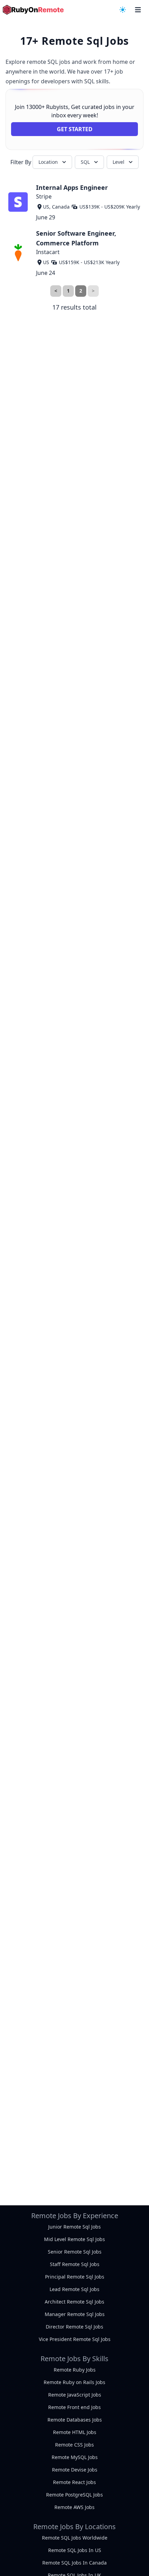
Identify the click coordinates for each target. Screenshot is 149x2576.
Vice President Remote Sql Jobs (75, 2339)
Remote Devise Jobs (75, 2470)
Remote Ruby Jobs (75, 2370)
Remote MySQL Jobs (75, 2457)
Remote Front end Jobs (74, 2407)
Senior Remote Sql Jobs (75, 2252)
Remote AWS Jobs (74, 2507)
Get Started (75, 129)
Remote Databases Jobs (75, 2420)
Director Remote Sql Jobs (74, 2327)
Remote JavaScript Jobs (75, 2395)
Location (48, 162)
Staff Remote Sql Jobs (75, 2264)
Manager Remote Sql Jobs (75, 2314)
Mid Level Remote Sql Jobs (74, 2239)
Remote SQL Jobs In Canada (74, 2563)
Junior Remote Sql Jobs (74, 2227)
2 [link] (81, 291)
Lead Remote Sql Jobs (74, 2289)
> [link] (93, 291)
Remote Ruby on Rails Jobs (74, 2382)
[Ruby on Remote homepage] (33, 10)
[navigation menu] (123, 10)
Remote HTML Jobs (75, 2432)
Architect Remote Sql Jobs (74, 2302)
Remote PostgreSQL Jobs (74, 2495)
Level (119, 162)
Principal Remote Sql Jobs (75, 2277)
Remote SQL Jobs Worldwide (75, 2538)
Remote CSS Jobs (74, 2445)
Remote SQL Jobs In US (75, 2550)
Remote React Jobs (74, 2482)
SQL (85, 162)
